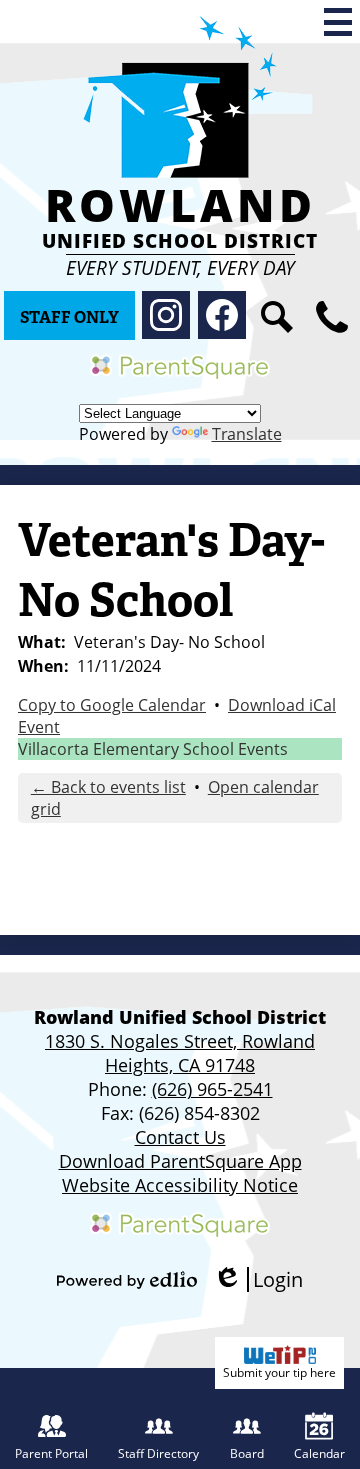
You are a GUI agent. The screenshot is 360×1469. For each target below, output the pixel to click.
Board (247, 1453)
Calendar (319, 1453)
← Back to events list (108, 787)
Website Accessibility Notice (180, 1185)
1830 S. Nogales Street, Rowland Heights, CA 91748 (180, 1053)
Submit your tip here (279, 1372)
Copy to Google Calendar (112, 705)
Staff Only (69, 317)
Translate (247, 434)
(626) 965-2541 (212, 1089)
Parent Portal (51, 1453)
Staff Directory (158, 1453)
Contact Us (180, 1137)
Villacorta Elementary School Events (153, 749)
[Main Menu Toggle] (338, 22)
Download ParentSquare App (180, 1161)
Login (258, 1279)
